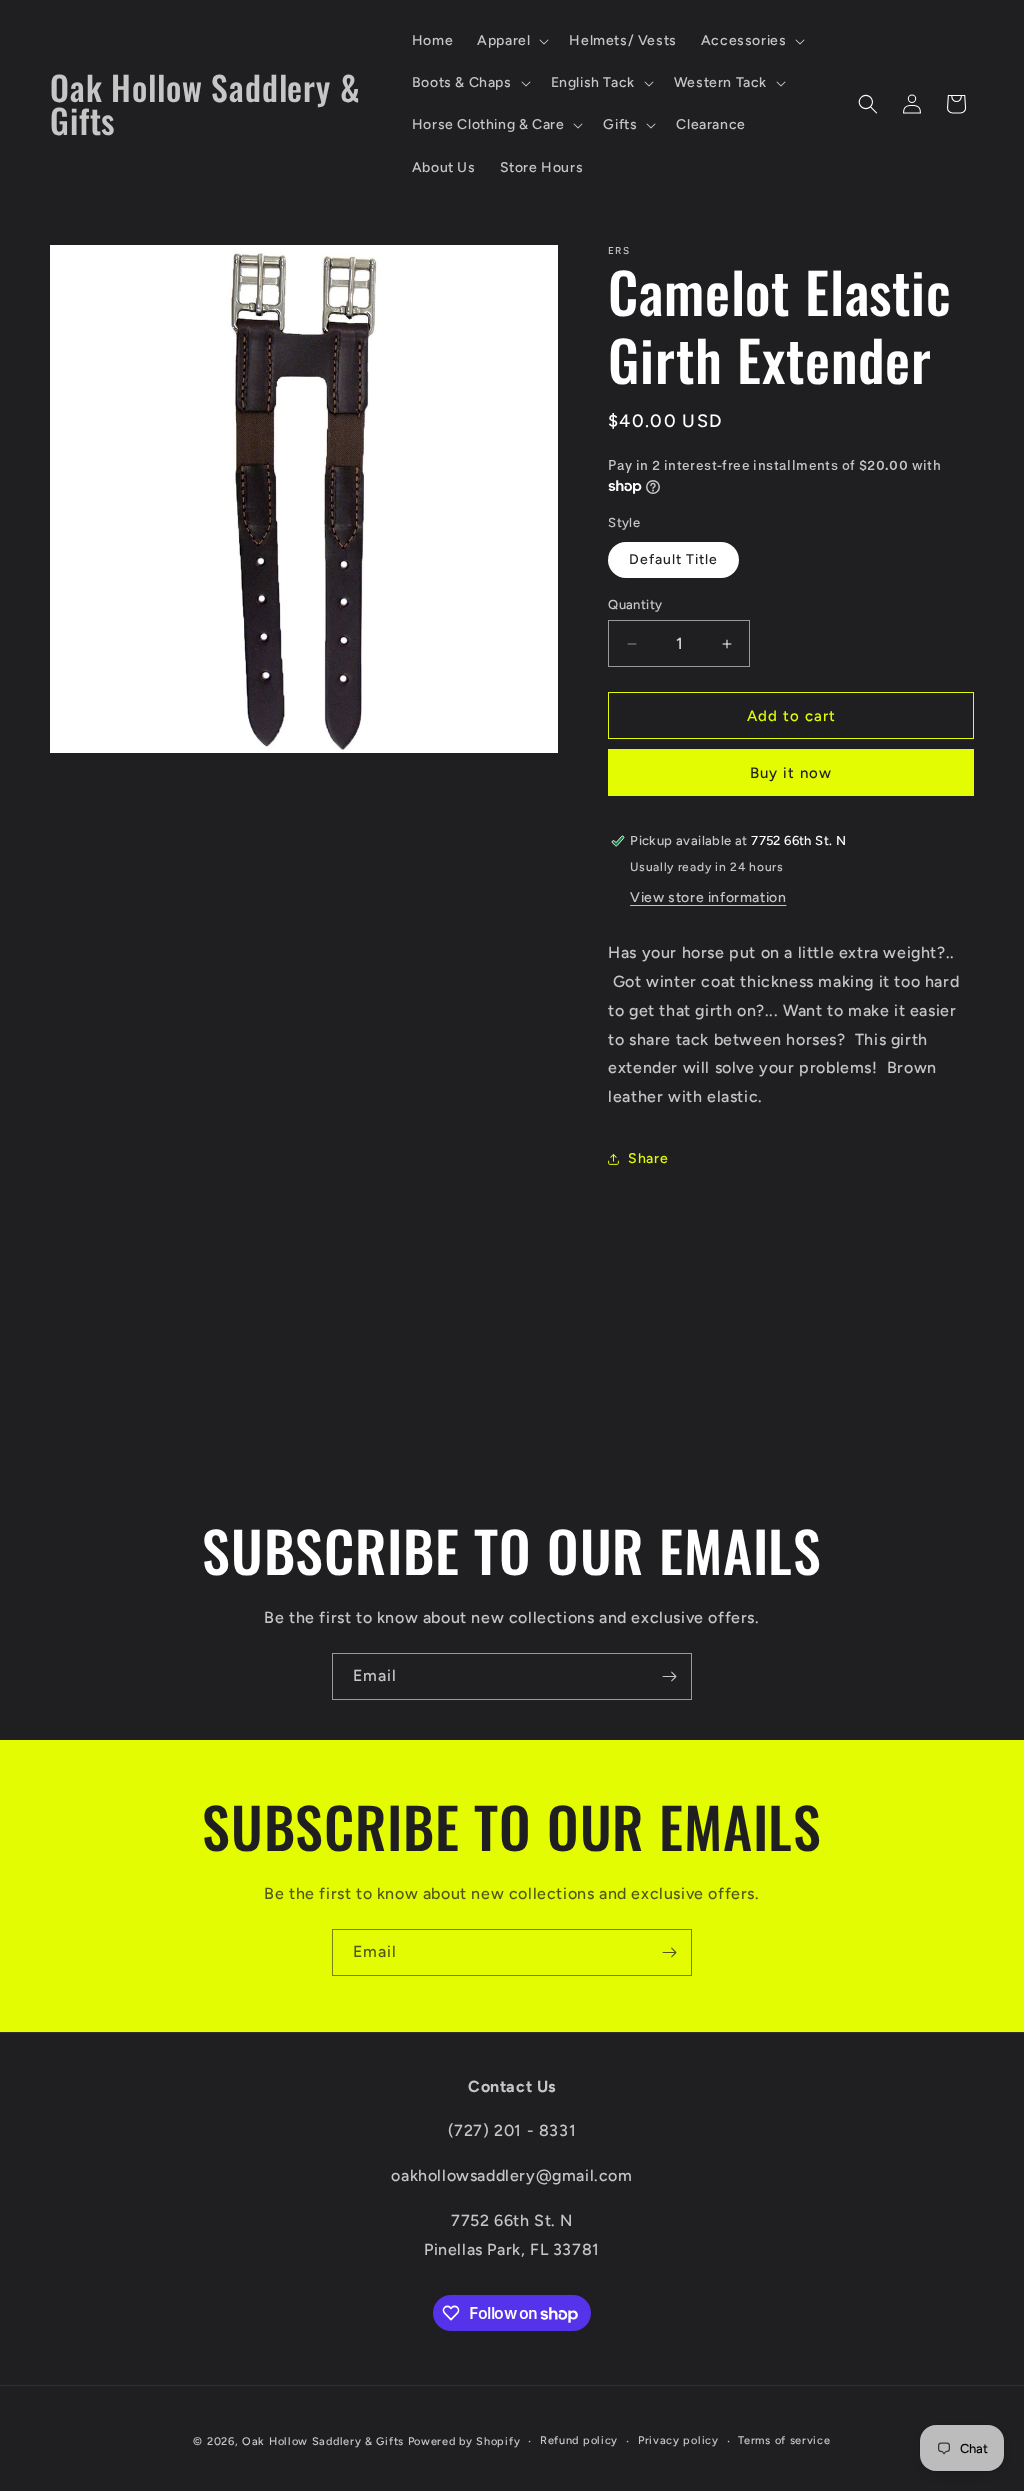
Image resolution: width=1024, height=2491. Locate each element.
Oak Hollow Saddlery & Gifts (323, 2441)
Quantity (635, 604)
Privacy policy (678, 2440)
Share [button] (648, 1158)
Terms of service (784, 2440)
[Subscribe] (669, 1676)
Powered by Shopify (464, 2441)
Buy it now (791, 773)
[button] (511, 41)
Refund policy (579, 2440)
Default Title (673, 559)
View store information (708, 897)
